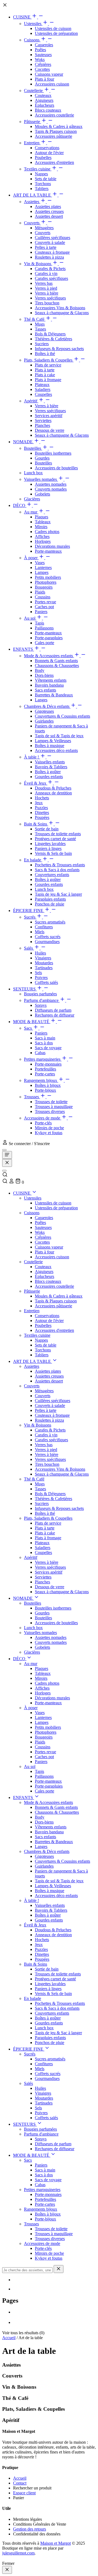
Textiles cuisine (38, 169)
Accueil (9, 2338)
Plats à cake (45, 375)
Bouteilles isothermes (53, 453)
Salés (29, 948)
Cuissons (32, 40)
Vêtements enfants (51, 680)
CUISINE (22, 17)
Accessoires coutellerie (54, 115)
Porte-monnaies (48, 1064)
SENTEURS (25, 989)
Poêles (40, 50)
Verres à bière (47, 293)
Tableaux (43, 522)
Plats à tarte (45, 370)
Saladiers (43, 389)
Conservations (47, 148)
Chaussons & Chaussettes (57, 666)
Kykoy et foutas (49, 1133)
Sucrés (30, 917)
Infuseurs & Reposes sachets (59, 349)
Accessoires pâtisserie (53, 136)
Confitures (44, 927)
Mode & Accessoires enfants (49, 656)
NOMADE (23, 442)
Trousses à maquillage (54, 1107)
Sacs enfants (45, 690)
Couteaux (43, 95)
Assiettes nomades (51, 484)
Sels (38, 973)
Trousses (32, 1097)
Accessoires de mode (43, 1118)
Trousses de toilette (51, 1102)
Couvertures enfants (52, 875)
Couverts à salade (50, 242)
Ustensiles (33, 24)
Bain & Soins (36, 824)
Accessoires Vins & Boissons (60, 308)
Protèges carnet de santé (55, 839)
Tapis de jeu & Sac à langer (58, 894)
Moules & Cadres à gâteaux (59, 126)
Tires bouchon (47, 303)
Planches (42, 425)
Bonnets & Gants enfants (56, 661)
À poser (31, 558)
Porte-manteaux (48, 551)
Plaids (40, 592)
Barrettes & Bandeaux (54, 695)
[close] (7, 2570)
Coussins (43, 597)
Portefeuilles (45, 1069)
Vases (40, 563)
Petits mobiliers (48, 577)
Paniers (41, 612)
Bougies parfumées (40, 994)
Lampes (42, 572)
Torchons (43, 184)
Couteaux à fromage (52, 252)
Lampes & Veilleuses (53, 741)
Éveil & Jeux (36, 783)
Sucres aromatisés (50, 922)
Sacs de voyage (48, 1048)
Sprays (41, 1005)
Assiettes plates (48, 206)
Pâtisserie (33, 122)
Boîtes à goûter (48, 772)
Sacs (28, 1028)
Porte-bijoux (45, 1090)
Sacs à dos (44, 1043)
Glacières (32, 499)
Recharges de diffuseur (55, 1015)
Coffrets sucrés (48, 937)
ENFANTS (24, 649)
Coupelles (43, 394)
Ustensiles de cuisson (53, 28)
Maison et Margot (56, 2543)
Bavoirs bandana (49, 685)
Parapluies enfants (50, 899)
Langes (41, 700)
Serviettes (43, 420)
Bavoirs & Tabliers (51, 767)
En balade (33, 860)
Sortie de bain (47, 829)
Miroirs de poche (49, 1128)
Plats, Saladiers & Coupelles (49, 360)
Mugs (40, 324)
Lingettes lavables (50, 844)
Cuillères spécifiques (53, 238)
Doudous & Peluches (53, 788)
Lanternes (43, 567)
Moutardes (44, 963)
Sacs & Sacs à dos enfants (57, 870)
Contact (20, 2483)
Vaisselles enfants (50, 762)
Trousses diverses (50, 1111)
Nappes (41, 174)
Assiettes (32, 202)
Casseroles (44, 45)
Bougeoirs (44, 587)
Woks (40, 59)
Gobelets (42, 494)
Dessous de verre (50, 430)
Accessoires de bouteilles (56, 468)
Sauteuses (43, 55)
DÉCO (20, 505)
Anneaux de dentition (53, 793)
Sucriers (42, 344)
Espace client (24, 2493)
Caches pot (44, 607)
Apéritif (31, 401)
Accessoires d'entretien (54, 162)
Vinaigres (43, 958)
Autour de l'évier (49, 153)
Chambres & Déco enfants (47, 706)
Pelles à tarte (46, 247)
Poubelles (43, 157)
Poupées (42, 817)
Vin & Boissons (38, 264)
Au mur (31, 512)
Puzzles (41, 808)
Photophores (46, 582)
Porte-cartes (45, 1074)
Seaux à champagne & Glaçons (62, 313)
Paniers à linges (48, 848)
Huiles (40, 953)
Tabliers (42, 189)
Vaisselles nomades (41, 479)
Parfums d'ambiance (42, 1000)
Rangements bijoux (41, 1080)
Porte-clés (43, 1123)
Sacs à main (45, 1038)
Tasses (40, 329)
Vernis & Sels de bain (53, 853)
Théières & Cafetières (53, 339)
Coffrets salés (46, 982)
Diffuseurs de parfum (53, 1010)
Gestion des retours (30, 2529)
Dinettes (42, 813)
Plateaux (42, 385)
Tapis (39, 623)
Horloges (43, 541)
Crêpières (43, 64)
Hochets (42, 798)
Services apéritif (49, 416)
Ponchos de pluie (50, 904)
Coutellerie (34, 91)
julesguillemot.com (18, 2553)
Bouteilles (33, 448)
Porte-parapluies (49, 638)
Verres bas (44, 283)
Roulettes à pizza (49, 257)
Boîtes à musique (50, 746)
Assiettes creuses (49, 211)
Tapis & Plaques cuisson (56, 131)
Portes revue (45, 602)
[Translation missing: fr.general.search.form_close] (59, 2269)
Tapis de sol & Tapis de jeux (59, 736)
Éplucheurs (45, 105)
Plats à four (45, 79)
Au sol (30, 618)
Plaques (42, 517)
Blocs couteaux (48, 110)
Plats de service (48, 365)
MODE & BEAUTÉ (32, 1022)
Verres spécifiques (50, 298)
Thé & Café (35, 319)
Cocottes (42, 69)
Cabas (40, 1053)
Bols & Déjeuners (50, 334)
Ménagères (44, 228)
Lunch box (33, 473)
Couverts (32, 223)
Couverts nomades (51, 489)
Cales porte (45, 643)
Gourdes (42, 458)
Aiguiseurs (44, 100)
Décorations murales (52, 546)
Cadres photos (47, 532)
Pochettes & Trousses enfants (60, 865)
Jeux (39, 803)
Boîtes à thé (45, 354)
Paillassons (44, 628)
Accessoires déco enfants (56, 750)
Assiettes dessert (49, 216)
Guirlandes (44, 721)
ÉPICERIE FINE (29, 911)
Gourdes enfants (49, 777)
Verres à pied (46, 288)
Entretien (32, 143)
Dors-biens (44, 675)
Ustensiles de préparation (56, 33)
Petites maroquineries (43, 1059)
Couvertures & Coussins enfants (62, 716)
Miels (40, 932)
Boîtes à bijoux (48, 1085)
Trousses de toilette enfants (58, 834)
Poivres (41, 978)
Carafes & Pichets (50, 269)
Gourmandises (47, 942)
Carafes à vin (46, 273)
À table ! (32, 757)
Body (40, 670)
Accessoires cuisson (52, 84)
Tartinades (44, 968)
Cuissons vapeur (49, 74)
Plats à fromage (48, 380)
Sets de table (46, 179)
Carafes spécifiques (51, 278)
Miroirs (41, 527)
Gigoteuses (44, 711)
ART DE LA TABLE (33, 195)
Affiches (42, 536)
